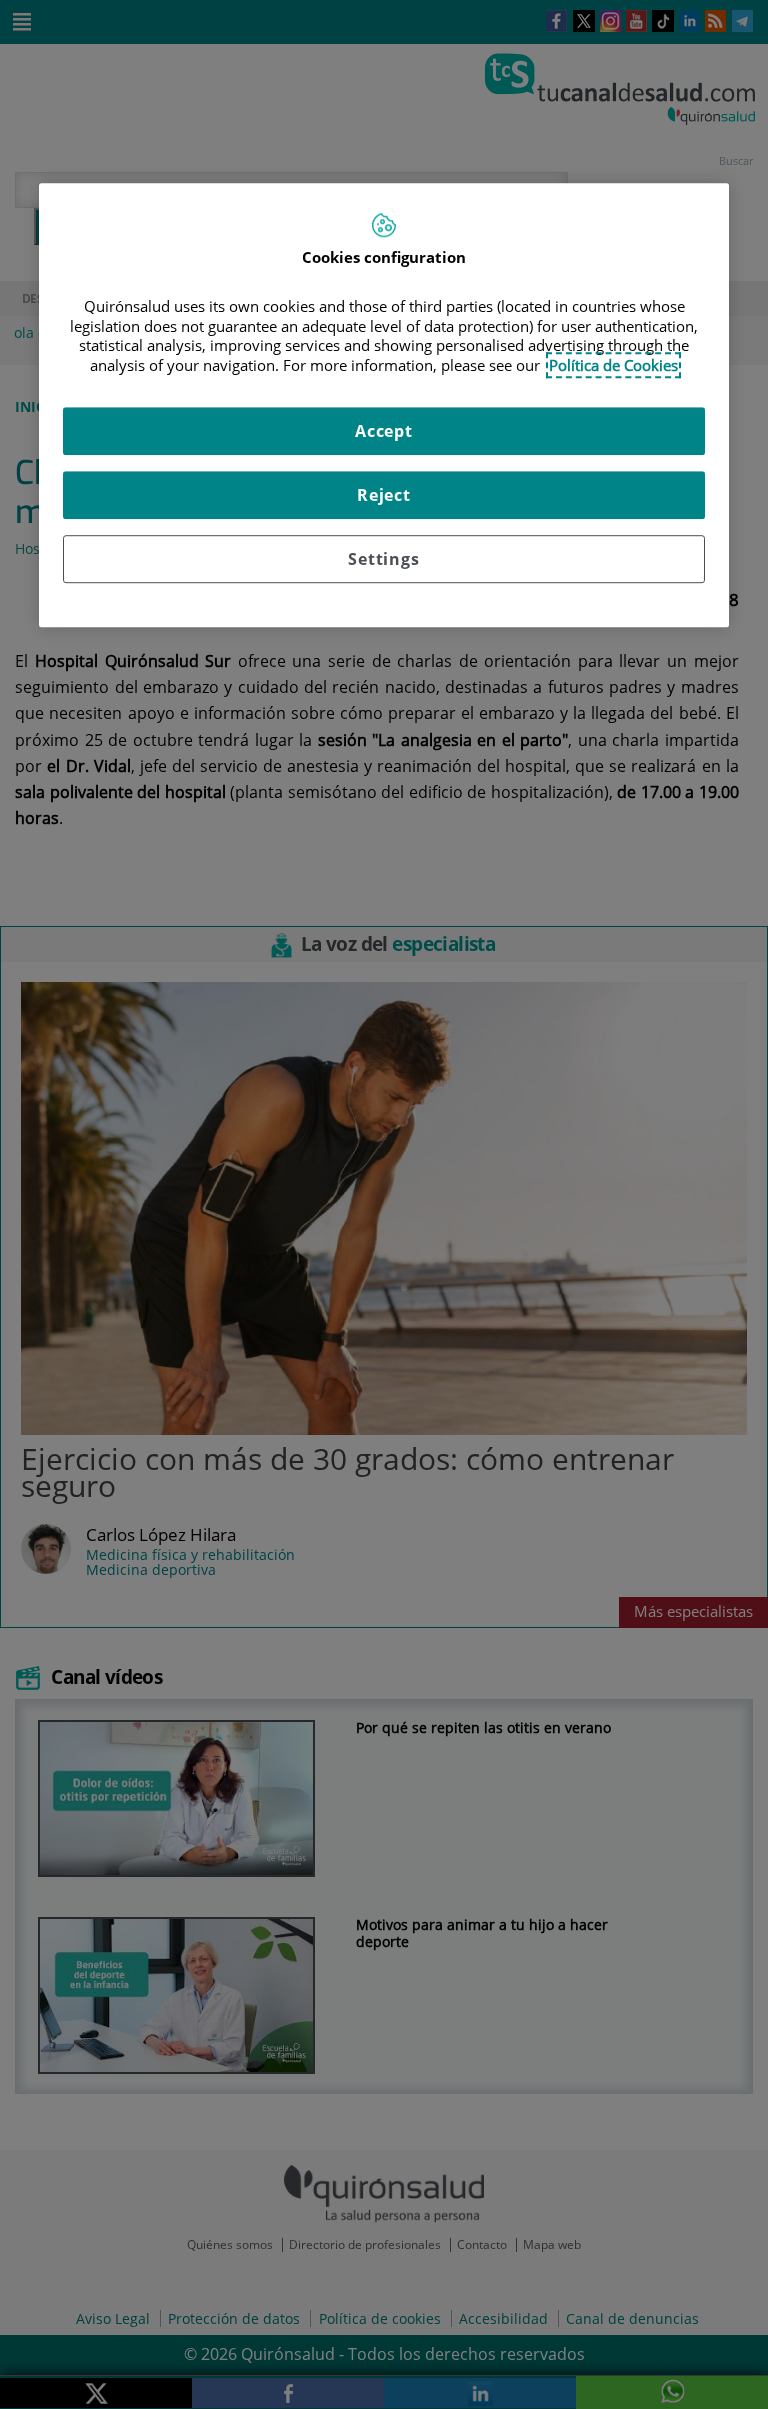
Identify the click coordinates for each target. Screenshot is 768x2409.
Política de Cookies (613, 365)
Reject (384, 496)
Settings (383, 560)
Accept (384, 432)
